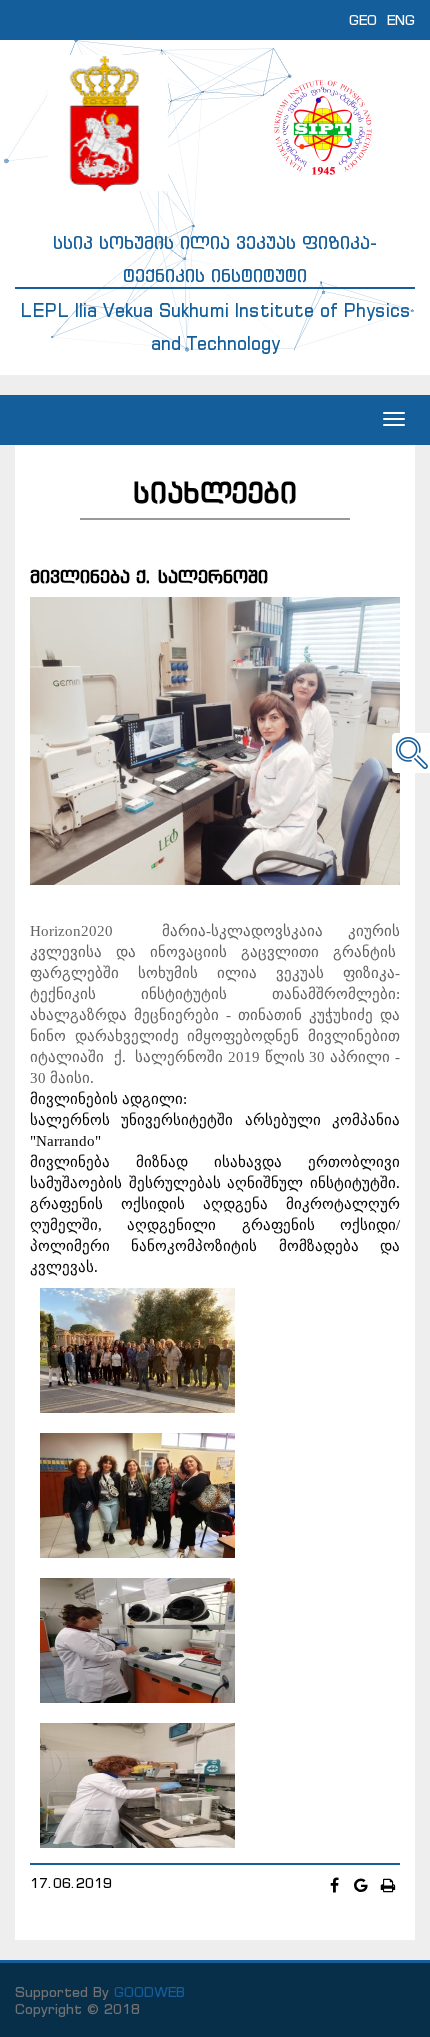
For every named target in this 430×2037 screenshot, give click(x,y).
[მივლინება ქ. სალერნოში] (215, 740)
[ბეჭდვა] (389, 1885)
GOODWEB (149, 1991)
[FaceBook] (336, 1885)
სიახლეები (215, 492)
